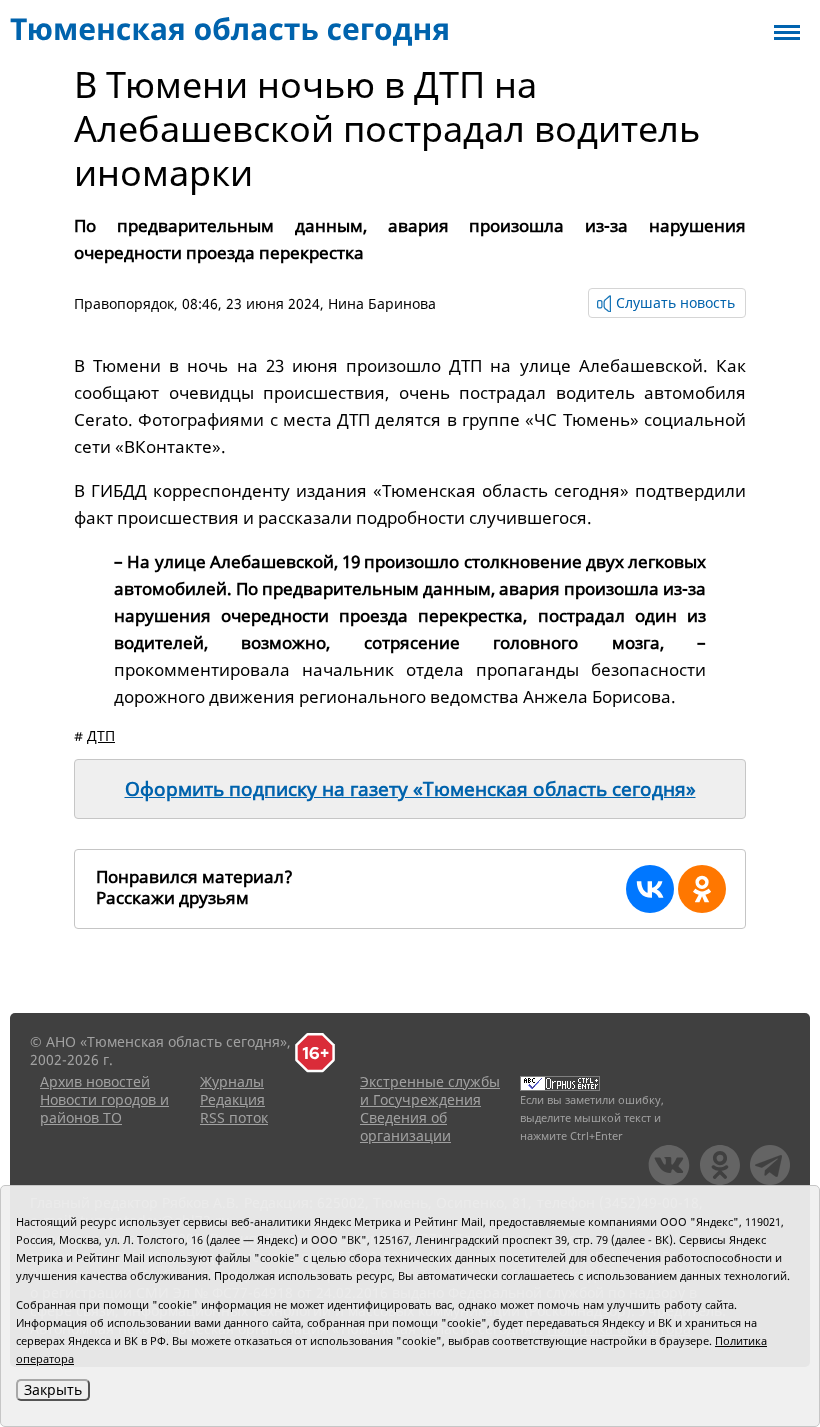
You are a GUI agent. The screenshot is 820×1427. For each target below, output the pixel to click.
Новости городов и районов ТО (104, 1108)
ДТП (101, 735)
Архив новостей (95, 1081)
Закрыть (53, 1389)
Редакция (232, 1099)
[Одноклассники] (702, 889)
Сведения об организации (405, 1126)
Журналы (232, 1081)
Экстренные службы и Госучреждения (430, 1090)
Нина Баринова (382, 303)
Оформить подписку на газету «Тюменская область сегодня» (410, 789)
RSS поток (234, 1117)
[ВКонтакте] (650, 889)
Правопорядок (124, 303)
